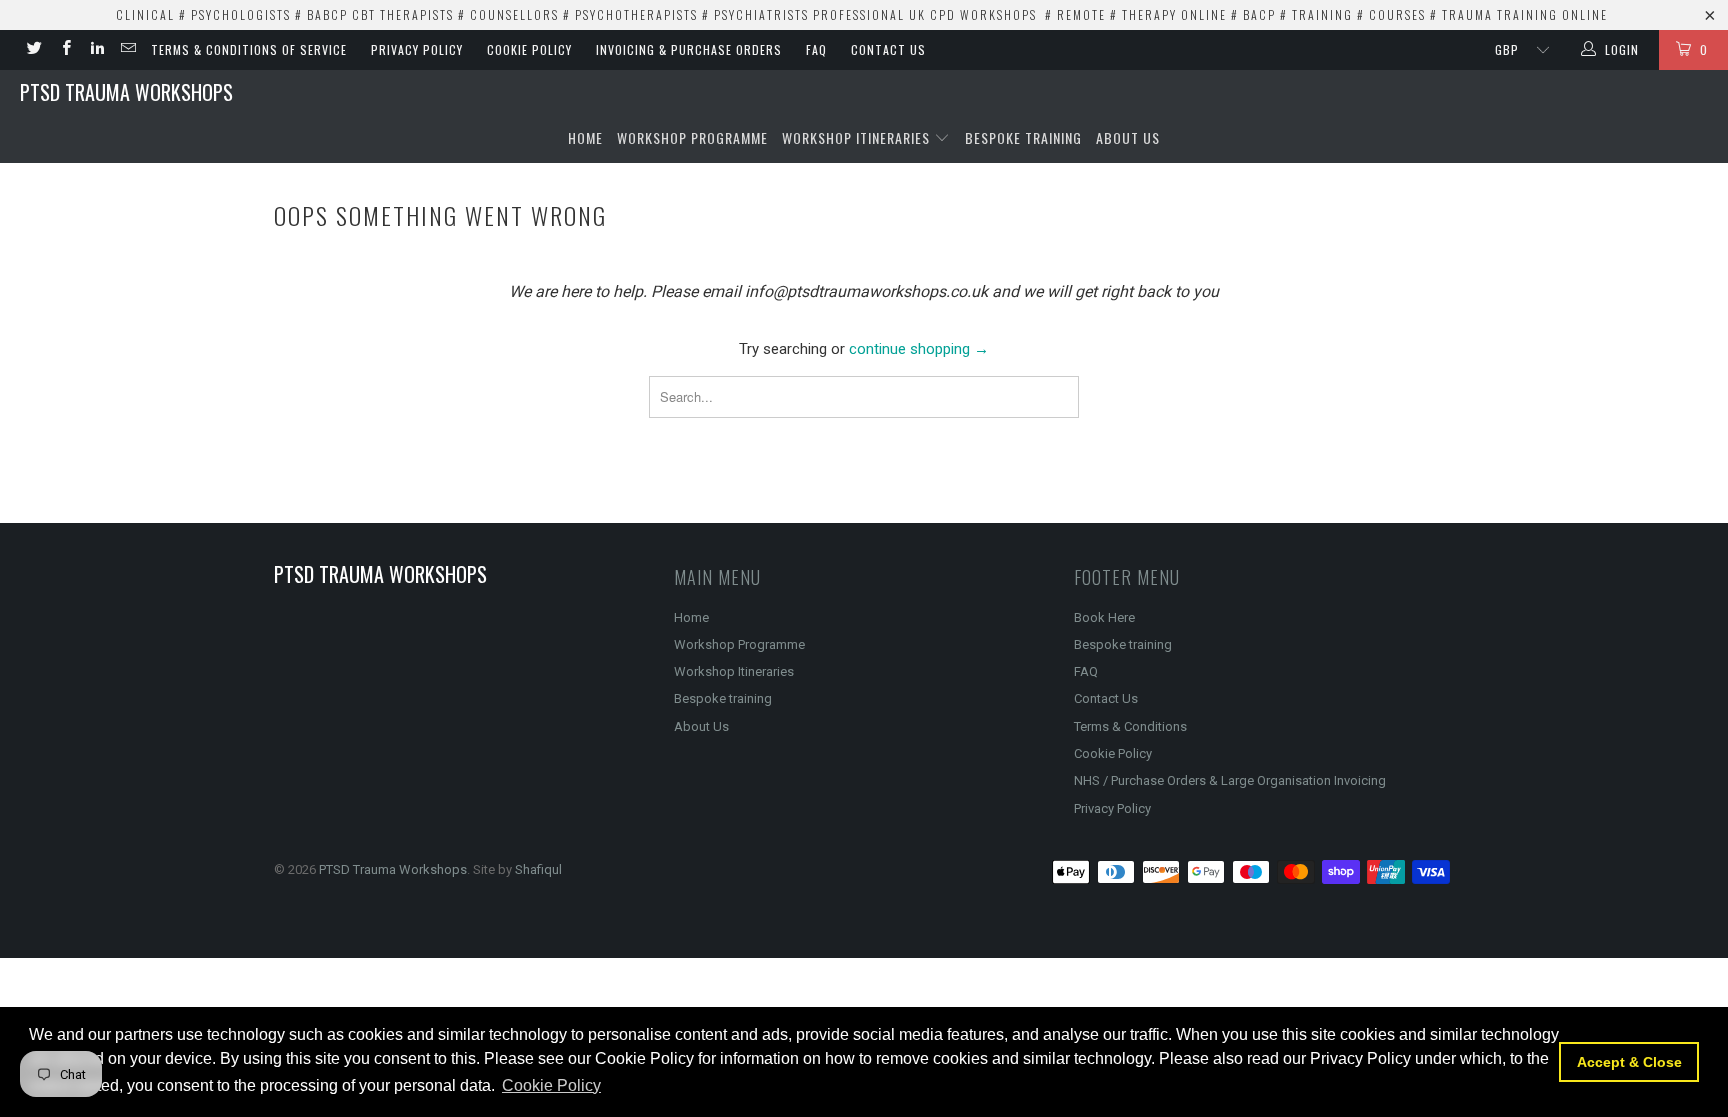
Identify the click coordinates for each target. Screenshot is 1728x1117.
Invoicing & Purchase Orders (689, 49)
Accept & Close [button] (1629, 1062)
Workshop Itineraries (858, 137)
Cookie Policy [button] (551, 1085)
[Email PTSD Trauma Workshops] (127, 50)
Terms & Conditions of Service (249, 49)
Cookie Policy (529, 49)
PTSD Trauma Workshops (126, 92)
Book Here (1104, 617)
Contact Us (888, 49)
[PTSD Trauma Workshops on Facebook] (64, 50)
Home (585, 137)
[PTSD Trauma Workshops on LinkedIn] (96, 50)
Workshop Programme (692, 137)
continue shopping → (919, 349)
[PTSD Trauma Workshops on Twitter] (33, 50)
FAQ (816, 49)
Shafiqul (538, 869)
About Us (1128, 137)
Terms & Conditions (1130, 726)
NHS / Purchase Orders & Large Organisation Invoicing (1230, 780)
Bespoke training (1023, 137)
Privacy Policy (417, 49)
